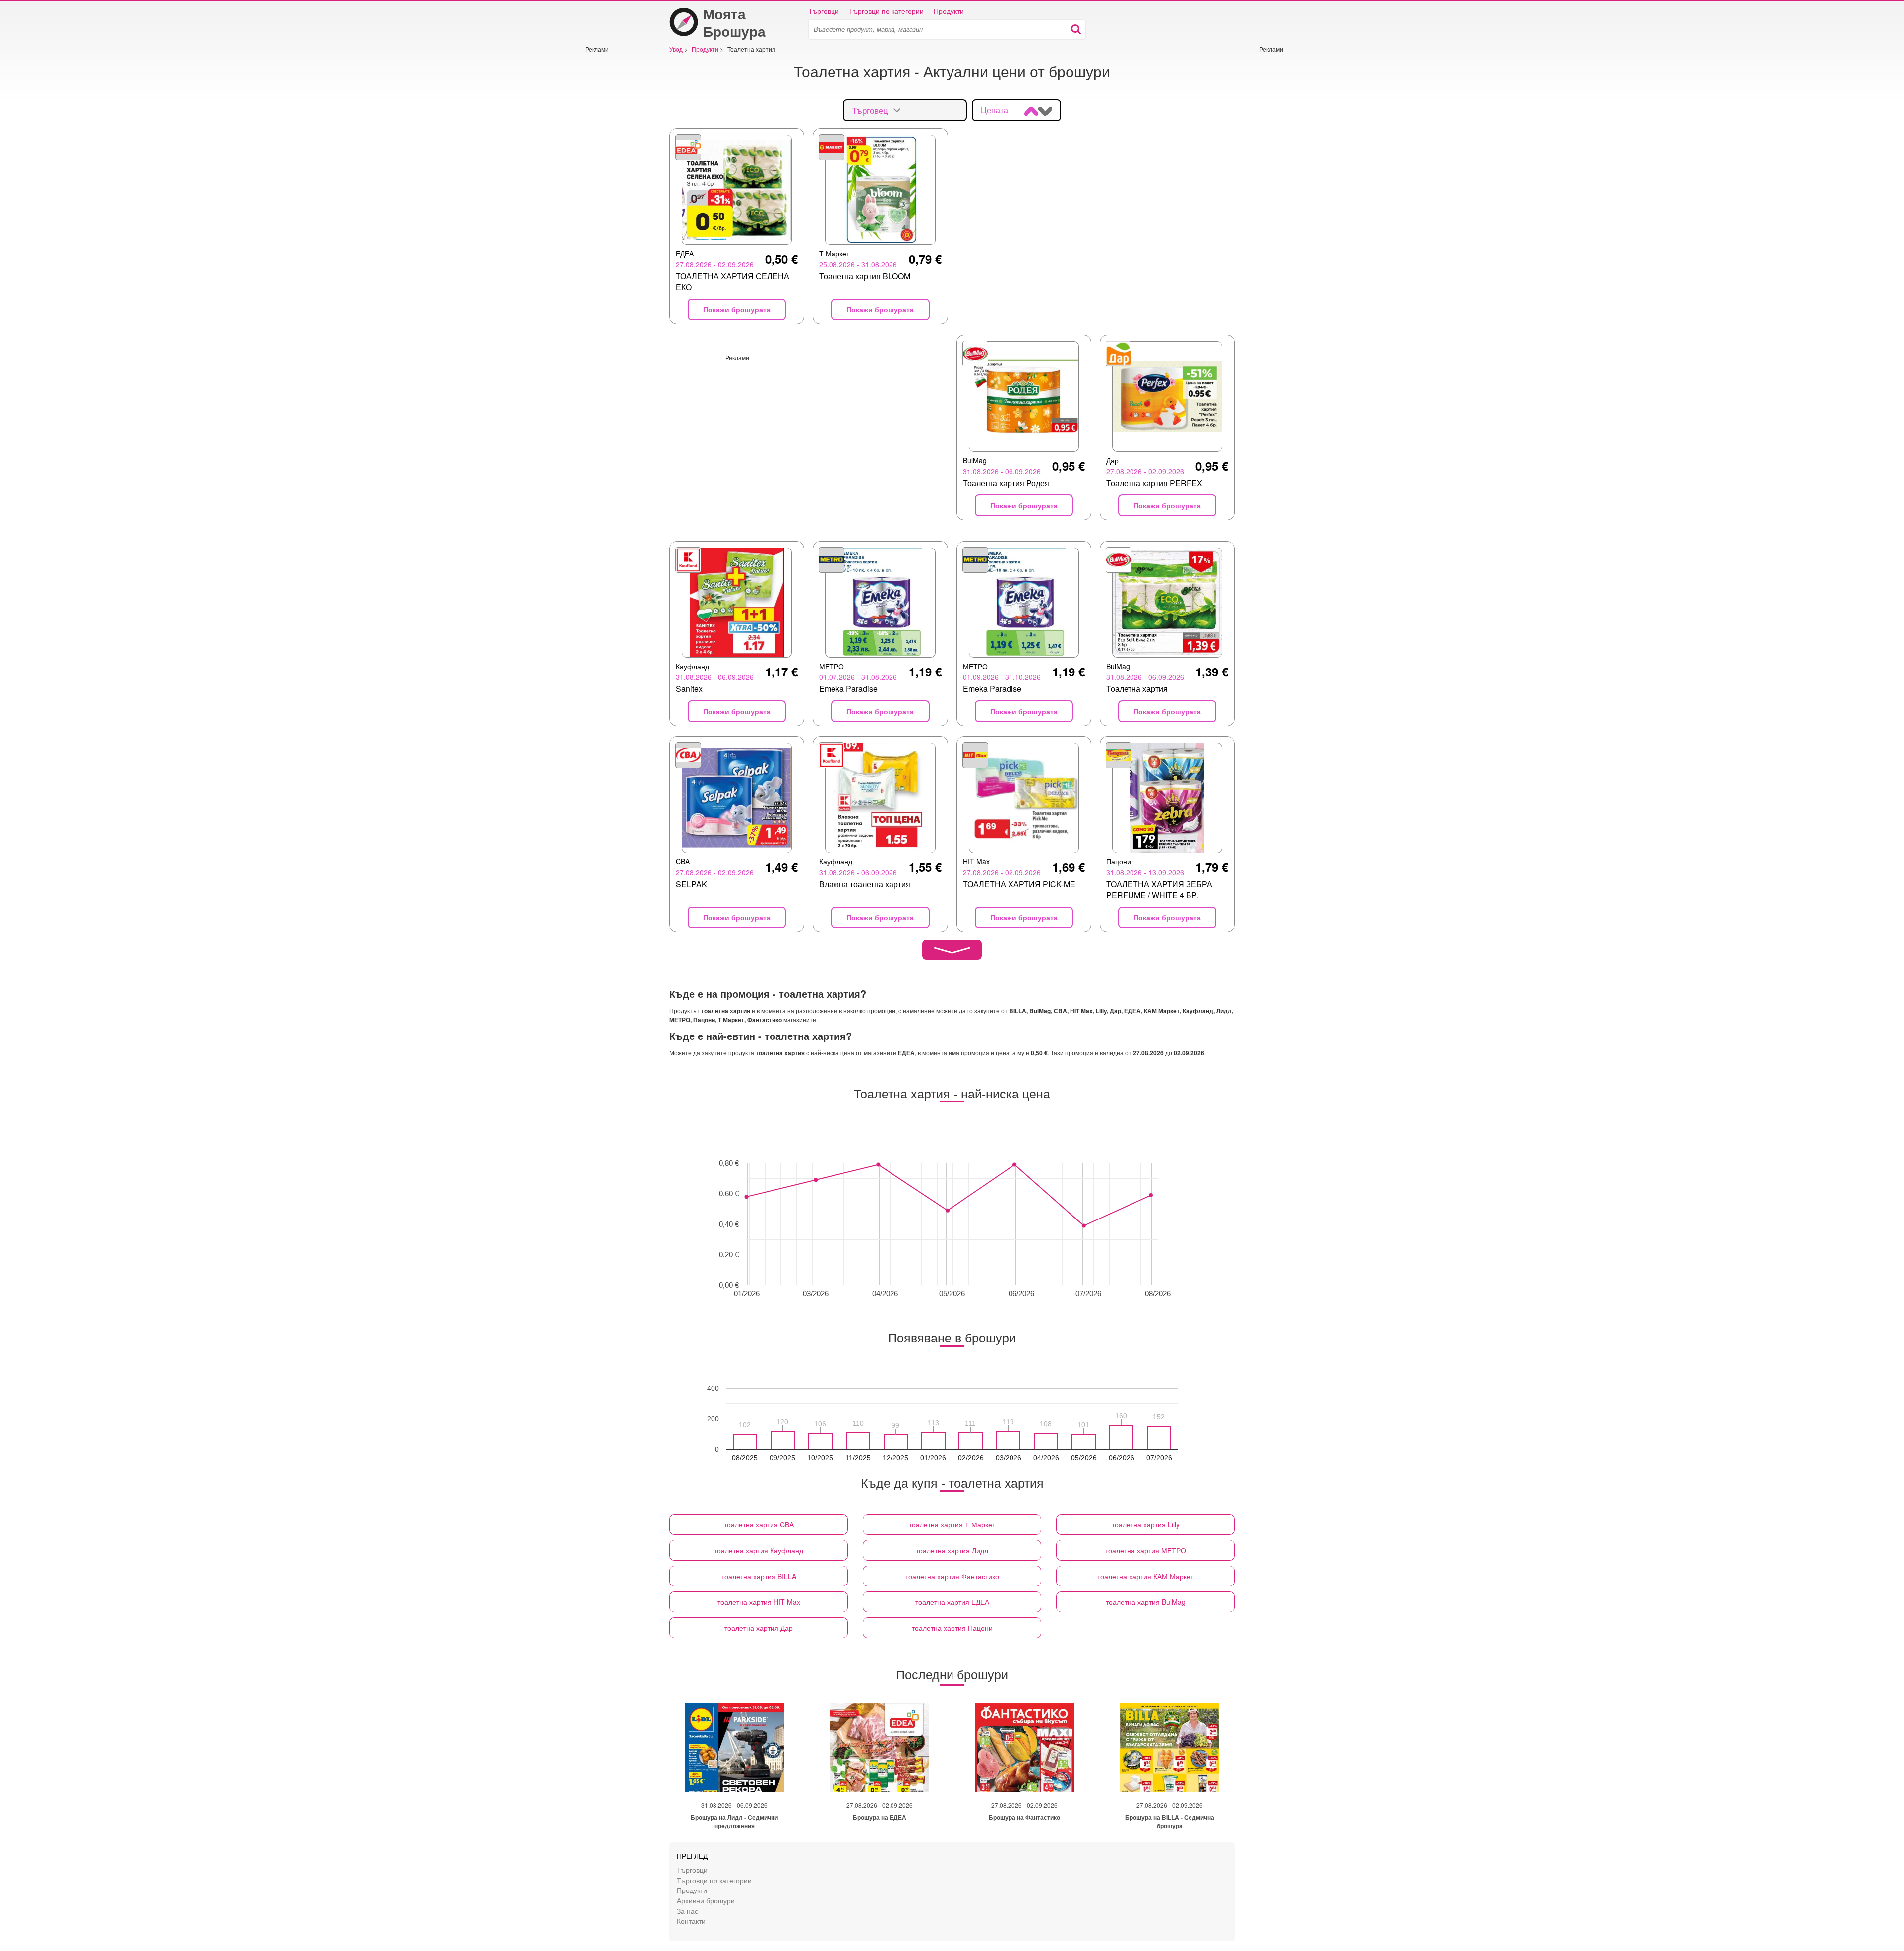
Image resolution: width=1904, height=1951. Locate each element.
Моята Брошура (734, 22)
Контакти (691, 1921)
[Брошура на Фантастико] (1024, 1748)
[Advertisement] (615, 202)
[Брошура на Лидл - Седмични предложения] (734, 1748)
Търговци (824, 11)
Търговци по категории (886, 11)
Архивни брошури (706, 1900)
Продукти (949, 11)
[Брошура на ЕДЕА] (880, 1748)
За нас (687, 1911)
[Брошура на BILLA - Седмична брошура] (1170, 1748)
